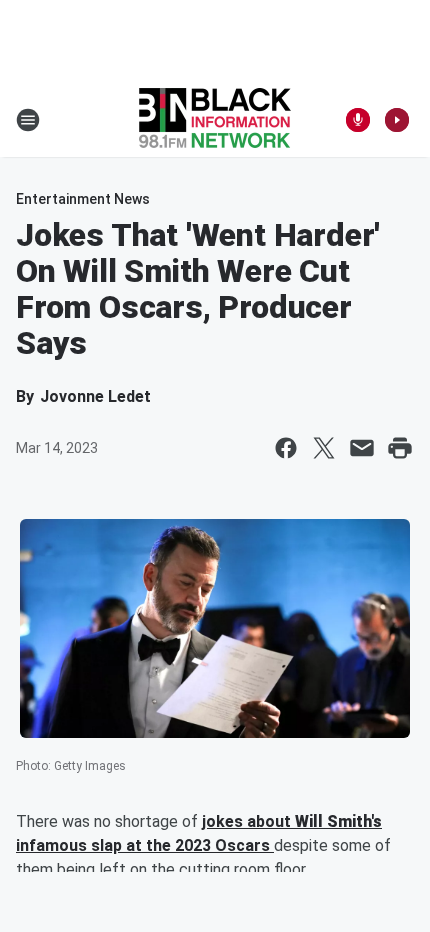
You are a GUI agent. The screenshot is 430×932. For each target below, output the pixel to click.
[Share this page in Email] (362, 448)
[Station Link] (215, 120)
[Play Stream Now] (397, 120)
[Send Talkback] (358, 120)
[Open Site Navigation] (28, 120)
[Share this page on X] (324, 448)
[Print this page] (400, 448)
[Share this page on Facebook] (286, 448)
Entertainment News (83, 199)
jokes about (248, 821)
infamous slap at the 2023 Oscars (145, 845)
